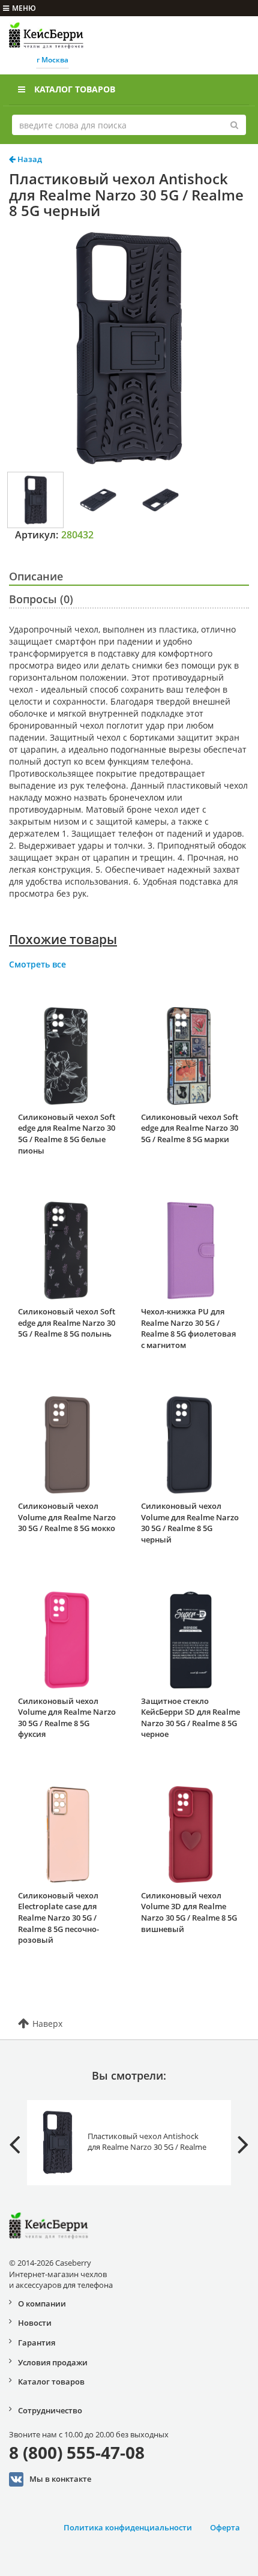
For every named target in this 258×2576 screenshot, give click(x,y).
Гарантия (37, 2343)
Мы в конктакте (60, 2478)
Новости (35, 2323)
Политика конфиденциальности (128, 2527)
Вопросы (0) (41, 599)
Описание (36, 576)
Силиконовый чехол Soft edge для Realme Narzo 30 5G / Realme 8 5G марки (190, 1128)
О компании (42, 2304)
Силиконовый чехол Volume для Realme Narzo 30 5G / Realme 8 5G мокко (67, 1517)
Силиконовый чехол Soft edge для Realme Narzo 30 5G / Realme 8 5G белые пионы (67, 1134)
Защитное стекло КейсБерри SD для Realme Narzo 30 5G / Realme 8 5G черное (190, 1718)
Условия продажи (53, 2362)
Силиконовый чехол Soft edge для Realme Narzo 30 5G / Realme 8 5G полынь (67, 1323)
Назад (29, 159)
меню (24, 8)
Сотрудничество (50, 2410)
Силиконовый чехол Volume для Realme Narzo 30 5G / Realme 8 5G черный (190, 1523)
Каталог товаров (75, 89)
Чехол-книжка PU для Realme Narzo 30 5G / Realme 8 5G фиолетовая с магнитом (188, 1328)
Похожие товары (63, 939)
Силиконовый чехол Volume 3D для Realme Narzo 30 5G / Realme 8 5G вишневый (189, 1912)
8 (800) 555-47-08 (77, 2452)
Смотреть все (37, 964)
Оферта (225, 2527)
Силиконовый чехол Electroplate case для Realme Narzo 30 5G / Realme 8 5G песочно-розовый (58, 1918)
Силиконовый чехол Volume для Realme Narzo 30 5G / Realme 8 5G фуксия (67, 1718)
